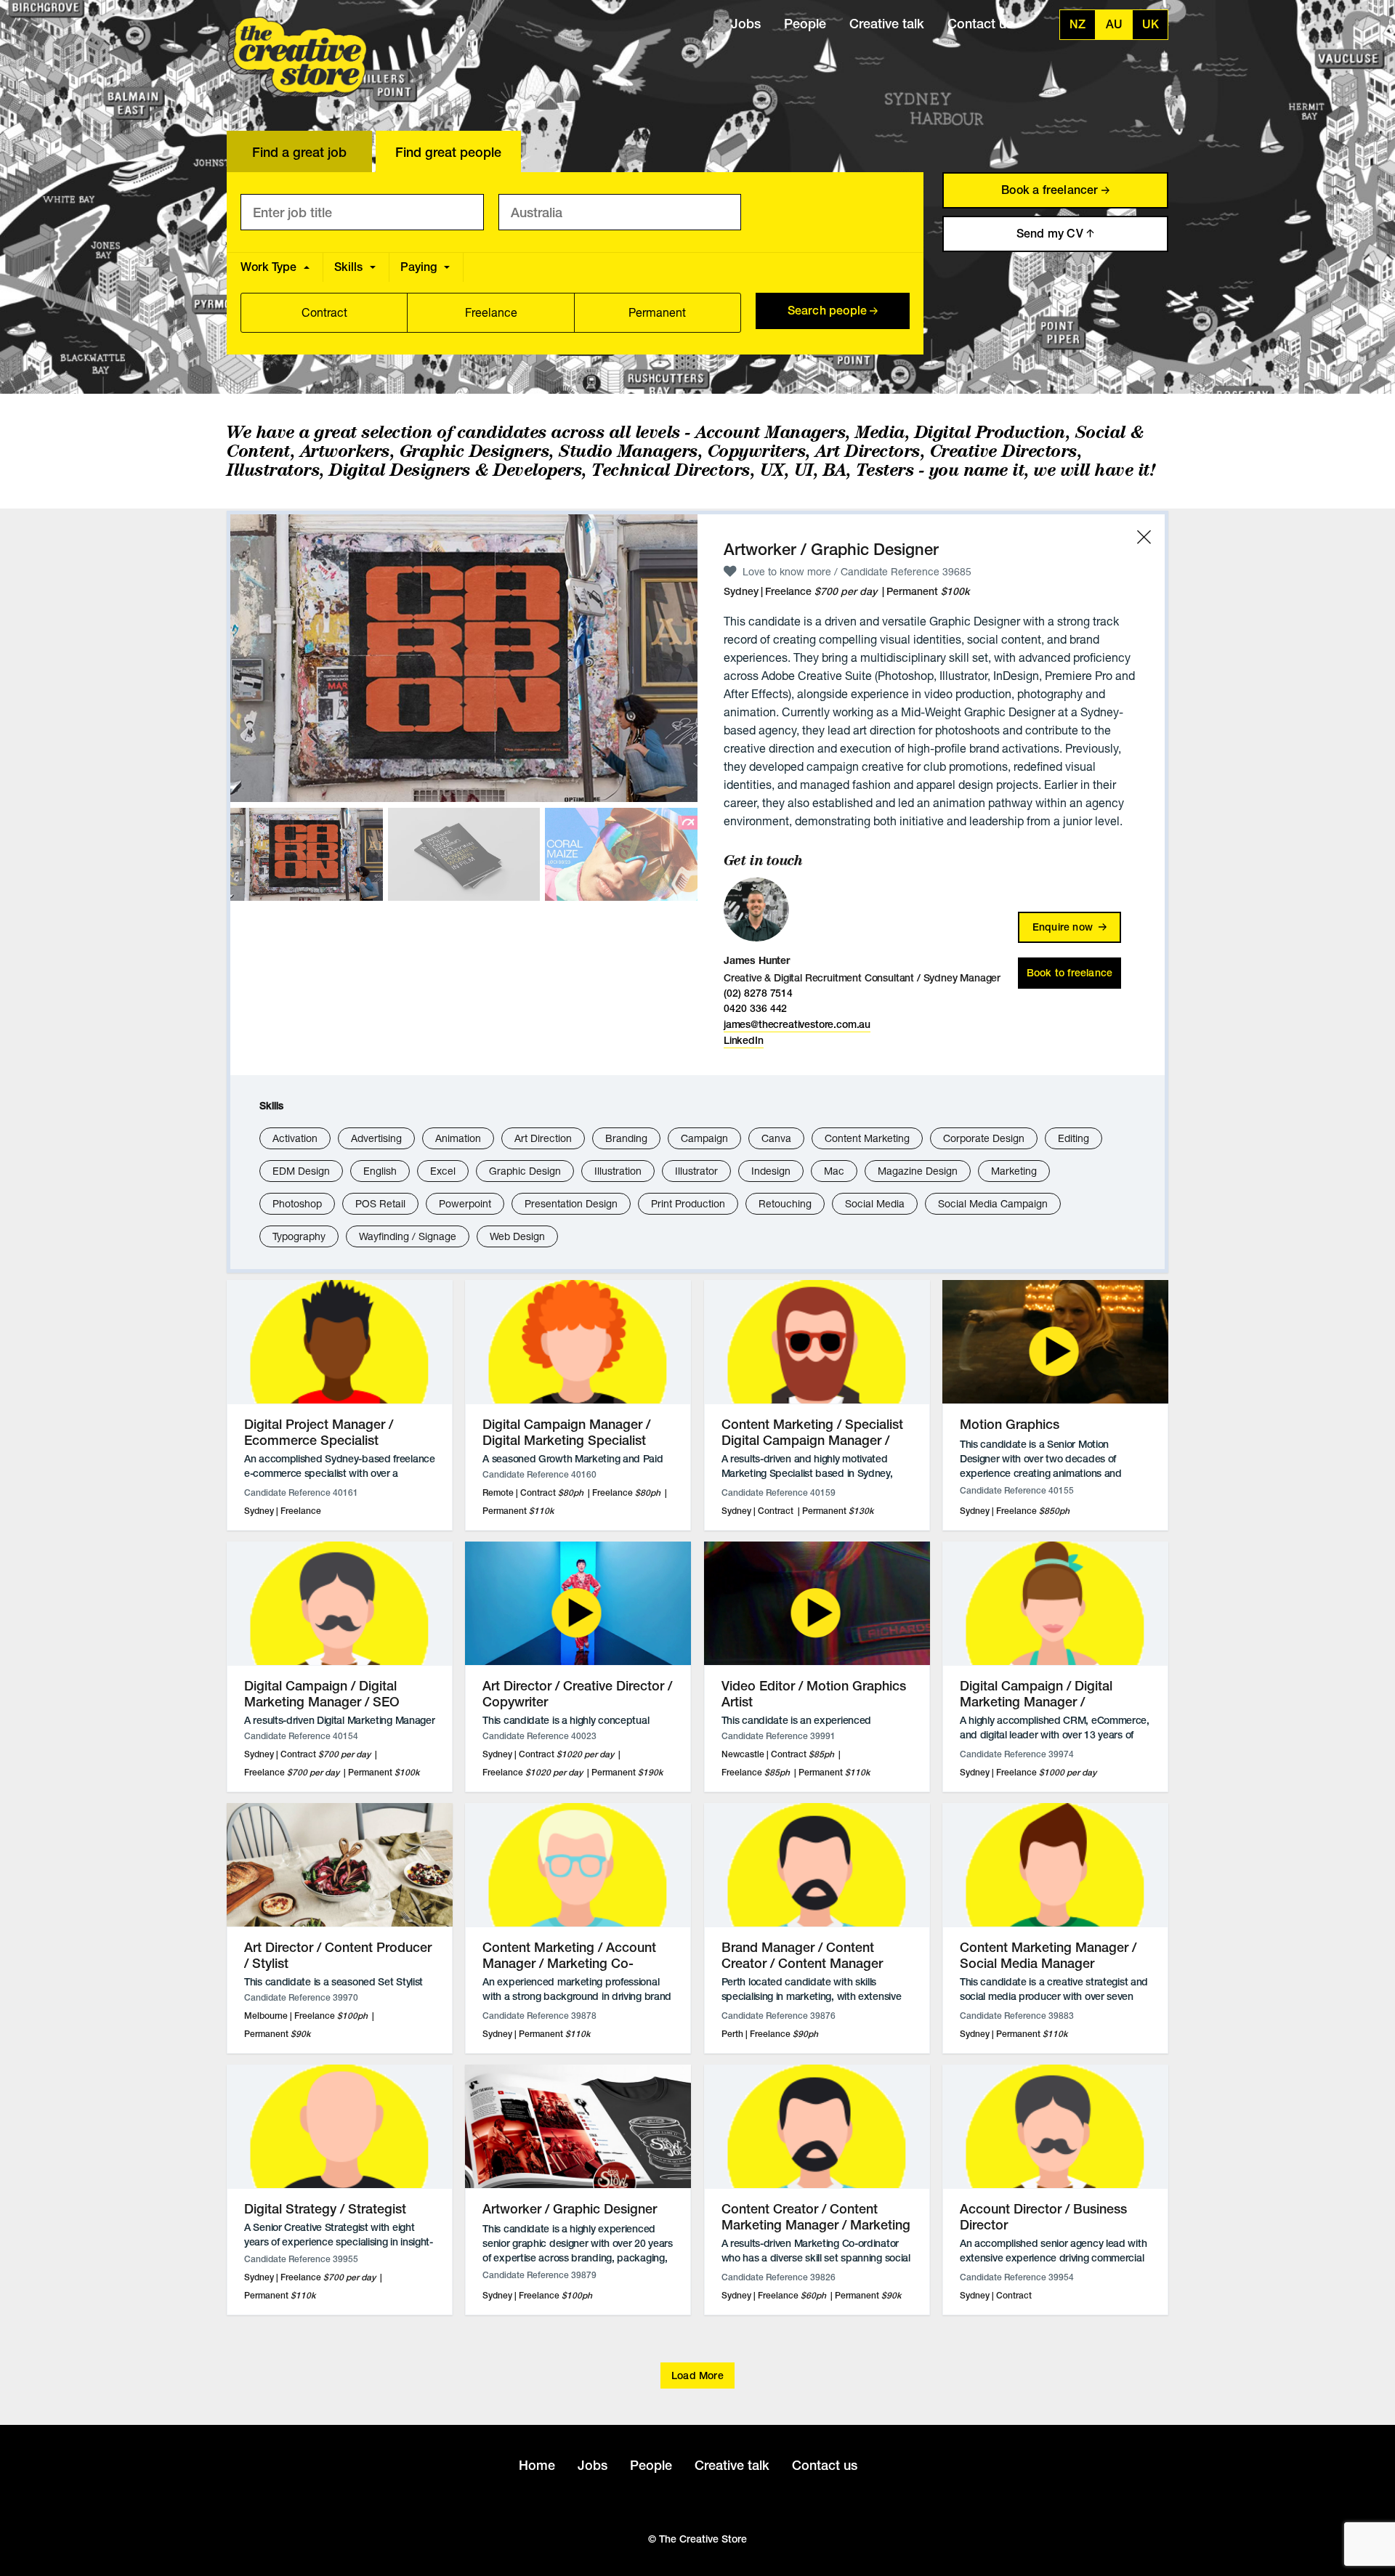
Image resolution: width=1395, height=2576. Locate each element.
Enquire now (1064, 927)
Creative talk (887, 24)
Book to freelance (1069, 973)
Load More (697, 2375)
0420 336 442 (755, 1008)
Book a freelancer (1051, 190)
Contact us (980, 24)
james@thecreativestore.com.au (797, 1024)
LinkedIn (744, 1040)
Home (537, 2465)
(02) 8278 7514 (758, 993)
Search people (829, 311)
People (805, 24)
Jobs (746, 24)
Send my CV (1051, 234)
